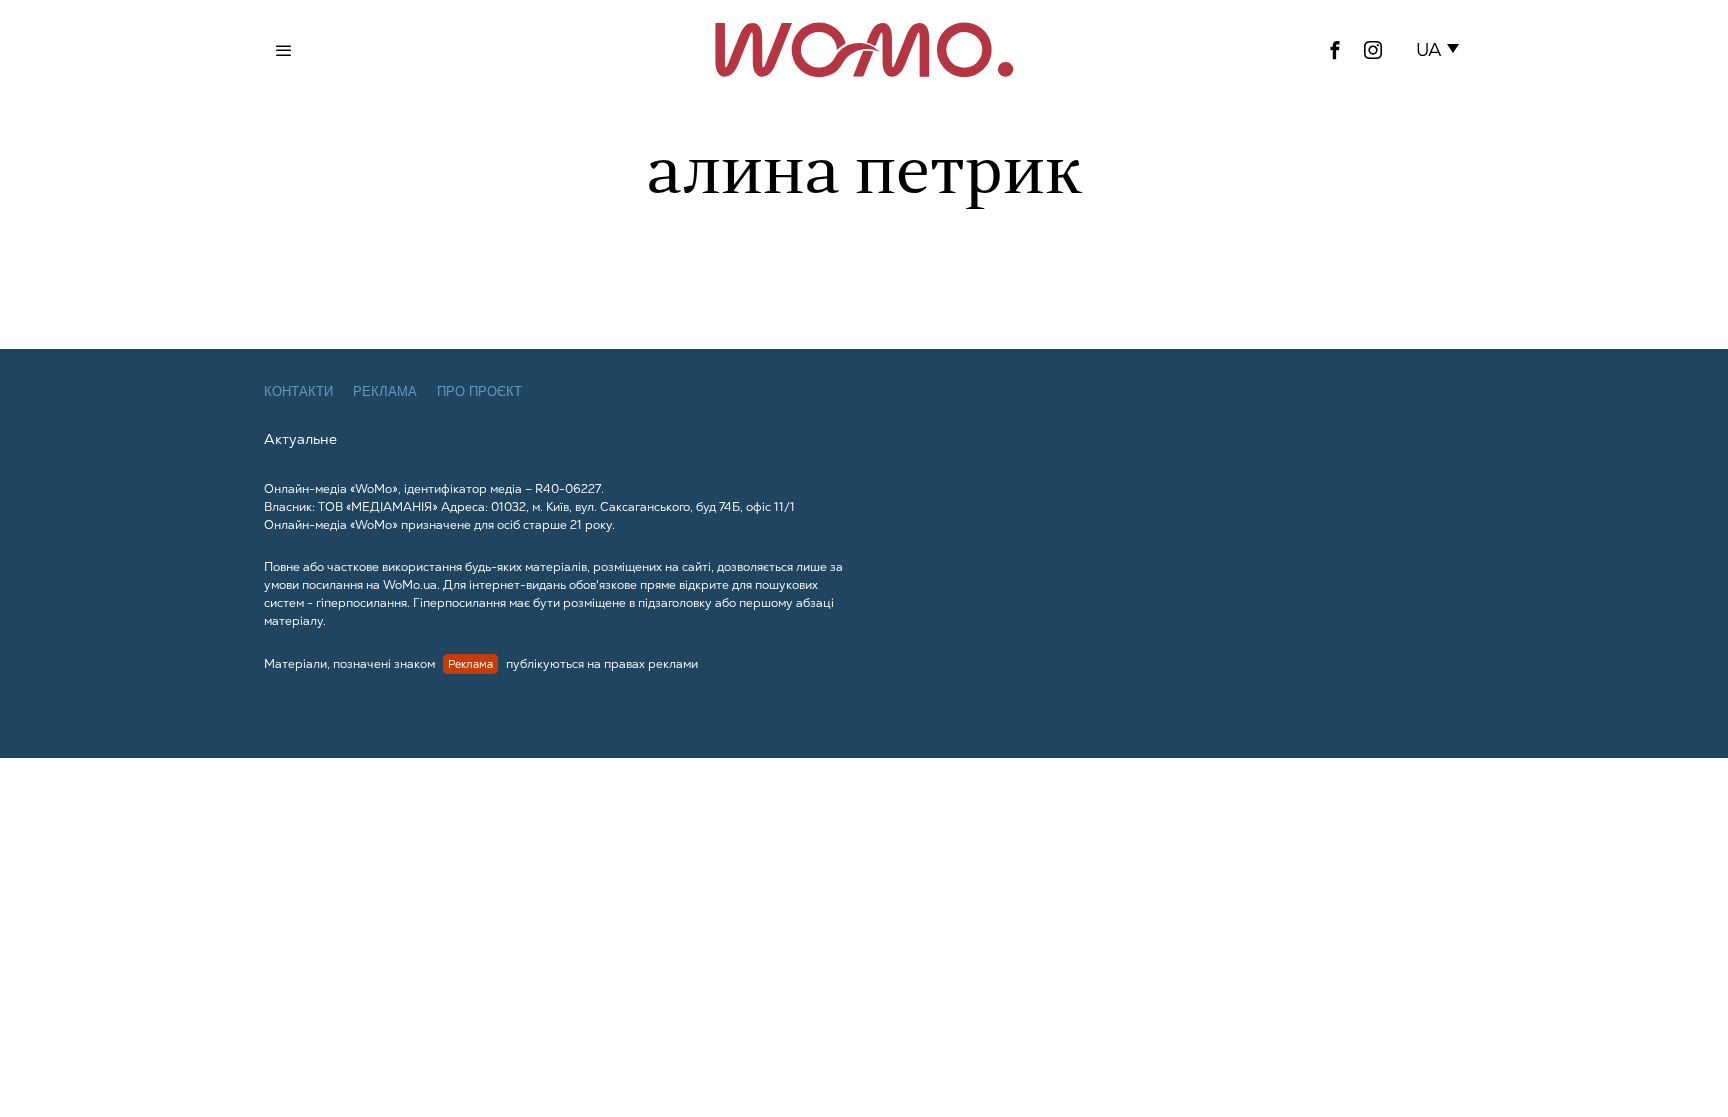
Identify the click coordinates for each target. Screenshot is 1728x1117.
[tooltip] (1335, 50)
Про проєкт (479, 391)
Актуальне (300, 439)
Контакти (298, 391)
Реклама (385, 391)
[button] (1441, 50)
